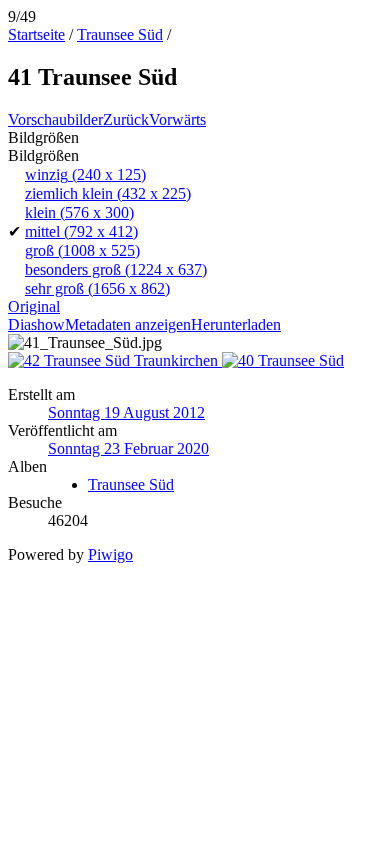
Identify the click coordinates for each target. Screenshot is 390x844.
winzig (85, 174)
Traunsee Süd (120, 34)
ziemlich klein (108, 193)
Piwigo (110, 554)
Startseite (36, 34)
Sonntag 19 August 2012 (126, 412)
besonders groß (116, 269)
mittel (81, 231)
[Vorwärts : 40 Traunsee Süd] (283, 360)
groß (82, 250)
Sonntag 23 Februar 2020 (128, 448)
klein (79, 212)
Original (34, 306)
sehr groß (97, 288)
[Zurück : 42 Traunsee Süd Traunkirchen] (115, 360)
